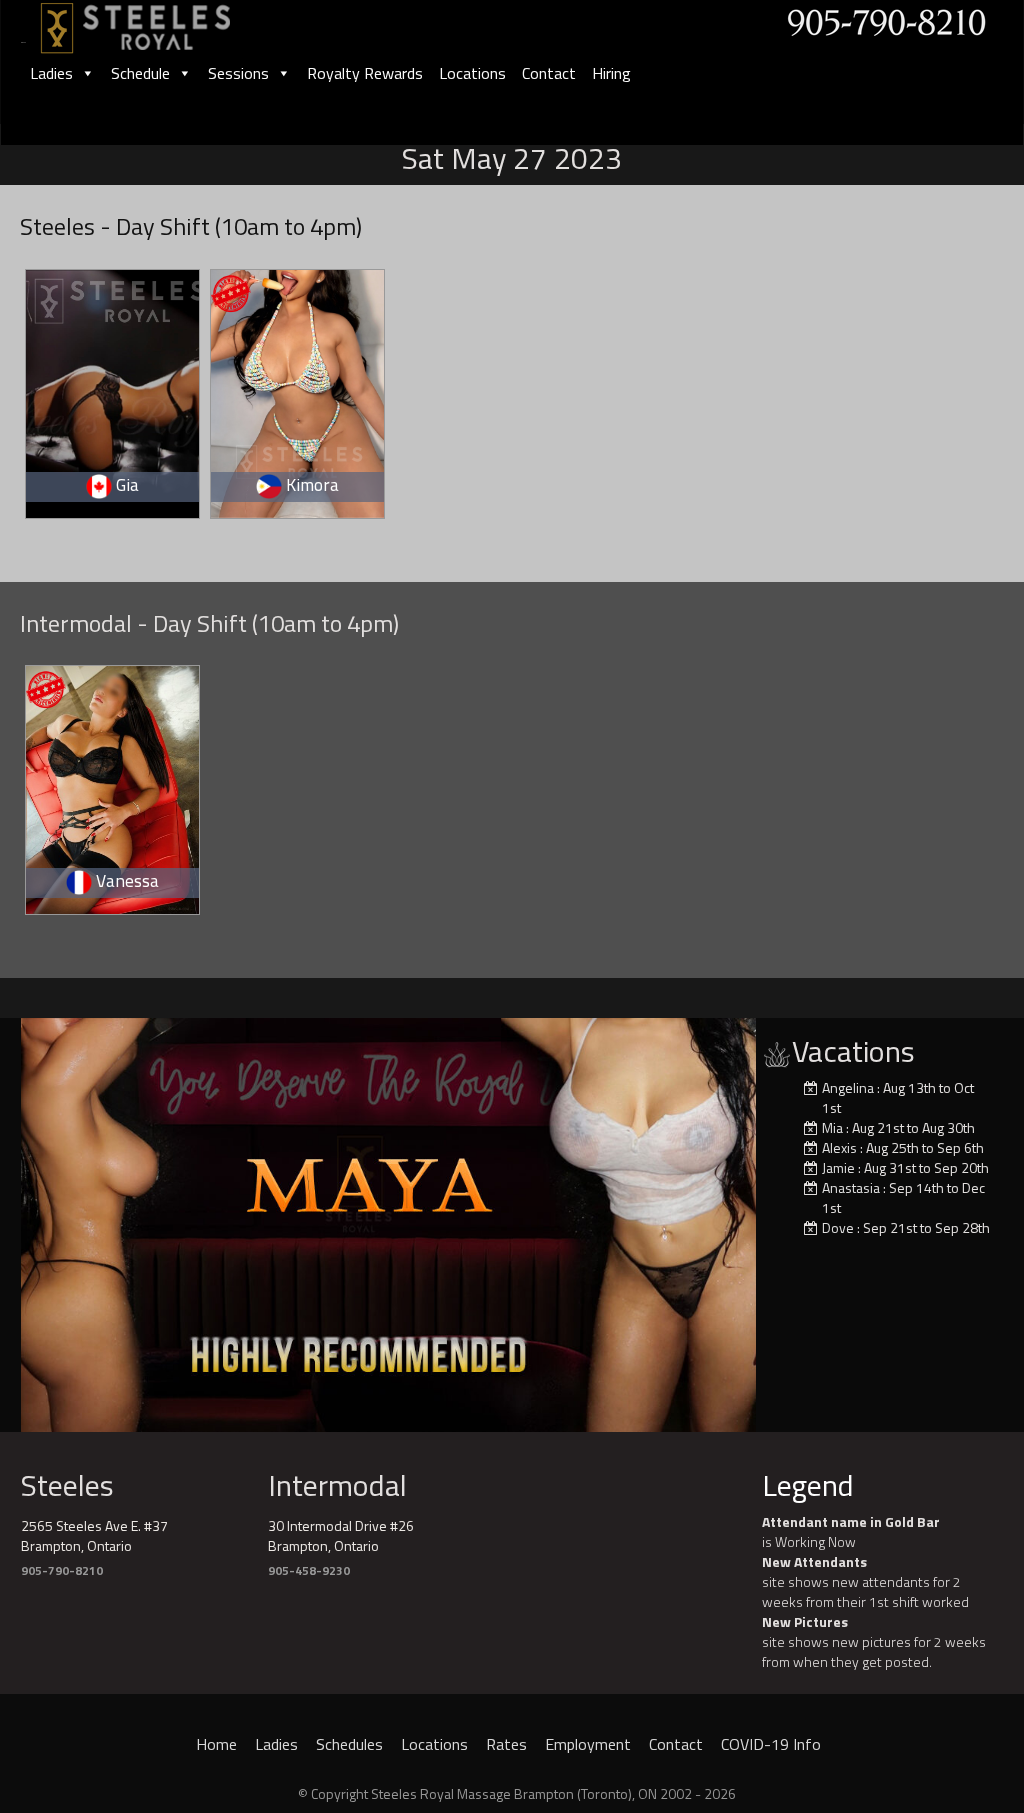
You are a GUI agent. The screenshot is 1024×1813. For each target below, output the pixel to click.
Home (216, 1744)
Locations (472, 73)
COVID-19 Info (771, 1744)
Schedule (140, 73)
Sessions (238, 73)
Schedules (349, 1744)
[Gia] (113, 390)
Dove (838, 1227)
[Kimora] (298, 390)
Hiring (611, 73)
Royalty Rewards (365, 73)
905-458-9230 (309, 1570)
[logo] (157, 21)
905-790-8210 (62, 1570)
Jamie (838, 1167)
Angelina (848, 1087)
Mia (832, 1127)
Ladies (51, 73)
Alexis (839, 1147)
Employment (588, 1744)
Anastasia (851, 1187)
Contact (549, 73)
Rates (506, 1744)
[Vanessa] (113, 786)
